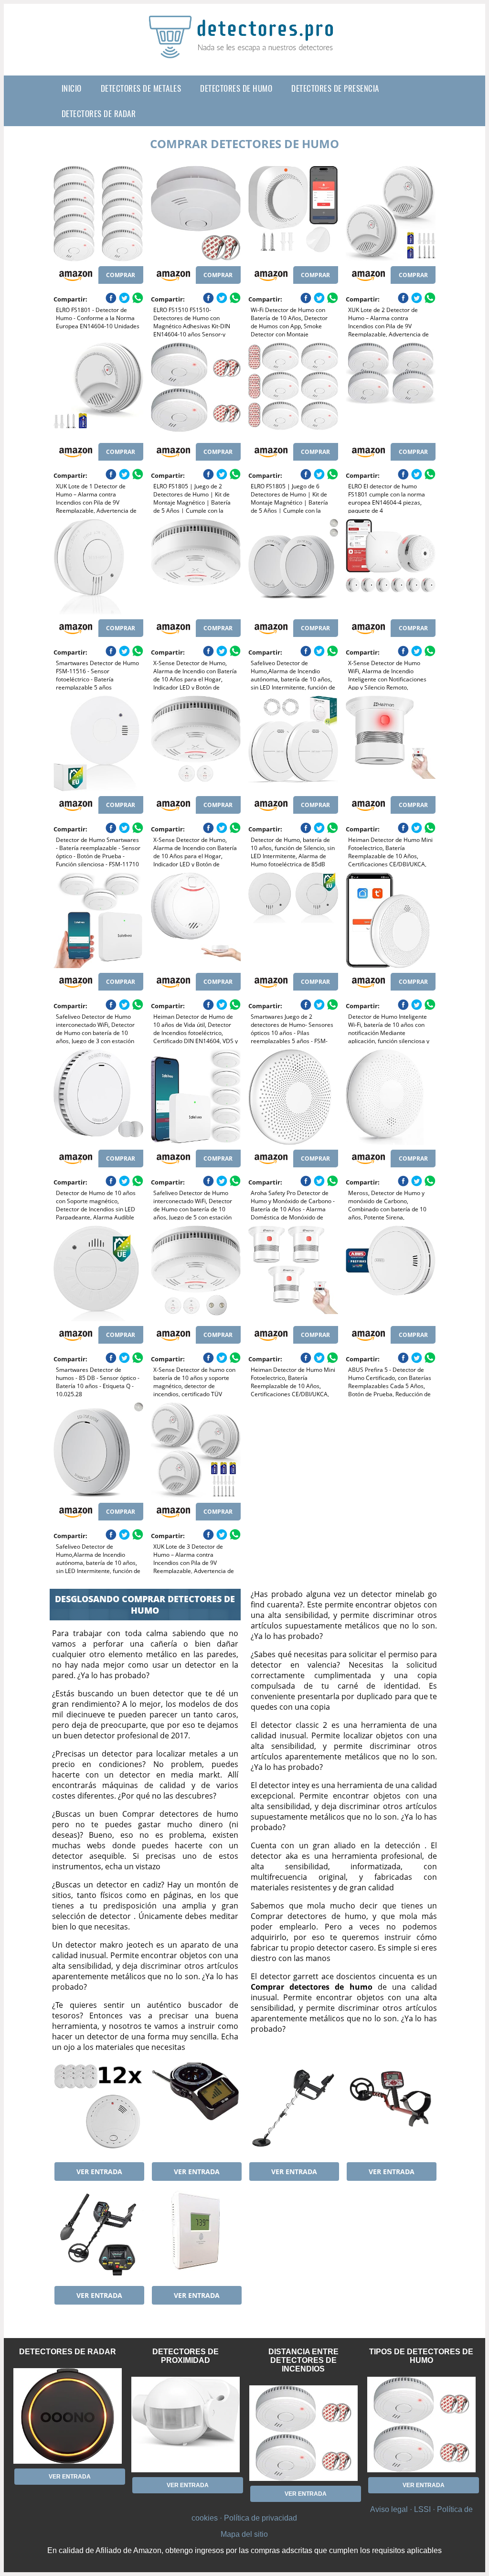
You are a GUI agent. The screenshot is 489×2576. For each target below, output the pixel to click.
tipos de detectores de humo (421, 2356)
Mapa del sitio (244, 2534)
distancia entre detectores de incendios (303, 2360)
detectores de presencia (335, 88)
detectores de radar (99, 113)
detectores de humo (236, 88)
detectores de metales (141, 88)
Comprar (121, 275)
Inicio (72, 88)
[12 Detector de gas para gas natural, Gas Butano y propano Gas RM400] (98, 2110)
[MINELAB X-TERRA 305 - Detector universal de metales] (391, 2110)
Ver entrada (99, 2172)
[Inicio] (244, 51)
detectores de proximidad (186, 2356)
